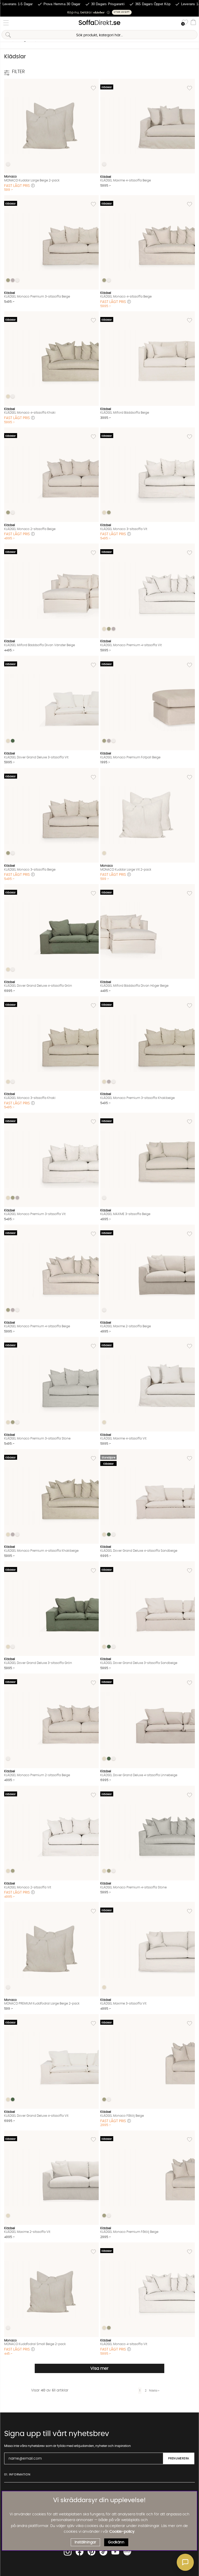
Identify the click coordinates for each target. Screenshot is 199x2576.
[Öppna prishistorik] (33, 186)
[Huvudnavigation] (6, 23)
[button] (99, 12)
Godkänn (116, 2542)
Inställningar (85, 2542)
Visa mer (99, 2368)
